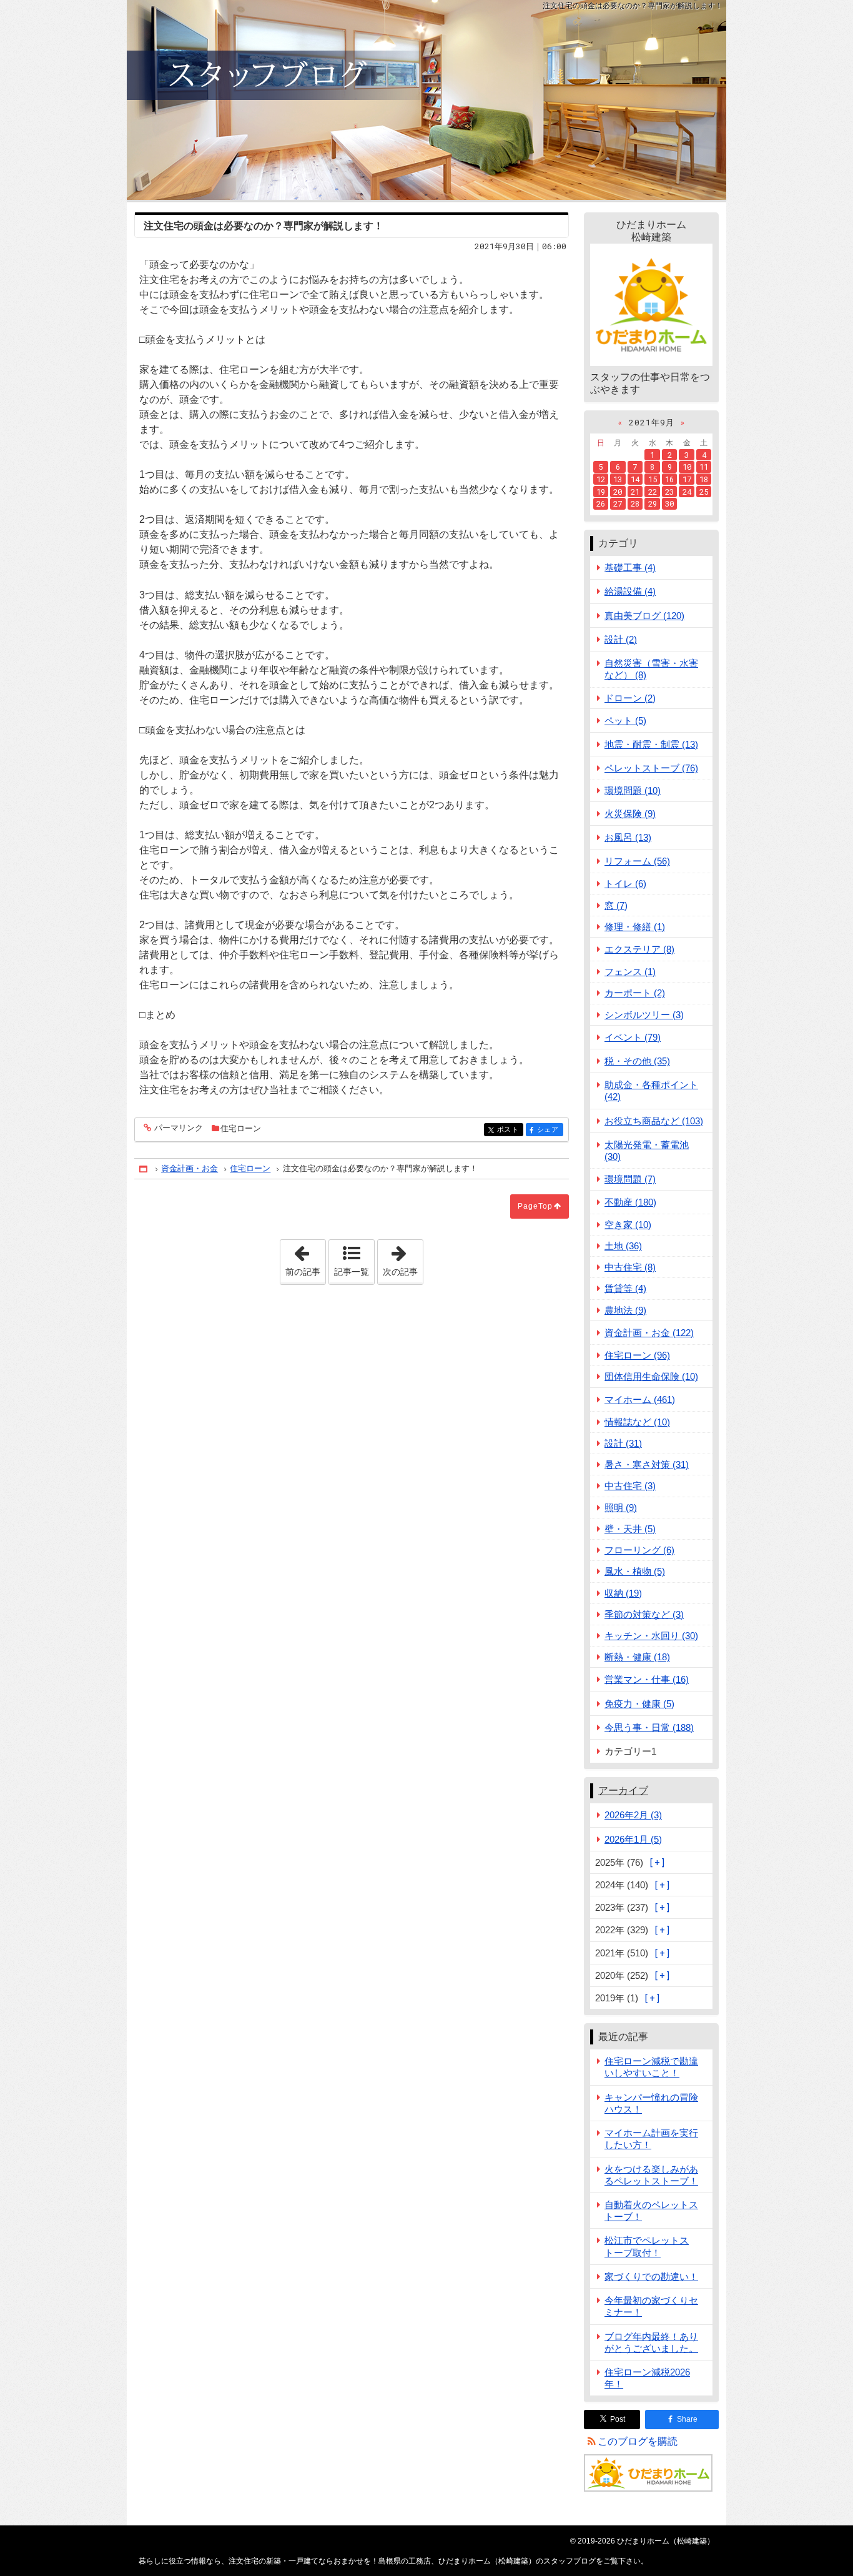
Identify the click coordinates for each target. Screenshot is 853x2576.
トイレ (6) (625, 884)
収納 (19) (623, 1593)
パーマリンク (179, 1128)
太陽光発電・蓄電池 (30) (647, 1151)
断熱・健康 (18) (637, 1657)
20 (618, 492)
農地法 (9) (625, 1310)
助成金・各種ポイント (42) (651, 1091)
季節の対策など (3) (644, 1614)
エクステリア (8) (639, 949)
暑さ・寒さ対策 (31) (647, 1464)
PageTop (535, 1206)
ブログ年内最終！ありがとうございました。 (651, 2342)
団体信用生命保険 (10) (651, 1376)
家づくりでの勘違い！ (651, 2276)
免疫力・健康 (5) (639, 1704)
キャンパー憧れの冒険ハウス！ (651, 2103)
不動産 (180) (630, 1202)
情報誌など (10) (637, 1422)
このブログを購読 (638, 2441)
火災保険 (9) (630, 814)
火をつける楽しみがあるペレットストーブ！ (651, 2175)
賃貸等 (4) (625, 1288)
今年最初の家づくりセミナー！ (651, 2306)
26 (601, 503)
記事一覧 (352, 1272)
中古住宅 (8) (630, 1267)
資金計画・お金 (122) (649, 1333)
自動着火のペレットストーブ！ (651, 2211)
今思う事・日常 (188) (649, 1727)
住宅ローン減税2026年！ (647, 2378)
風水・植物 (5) (635, 1571)
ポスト (510, 1130)
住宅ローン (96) (637, 1355)
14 (635, 479)
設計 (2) (621, 639)
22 (653, 492)
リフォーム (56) (637, 861)
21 (635, 492)
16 (669, 479)
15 (653, 479)
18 (704, 479)
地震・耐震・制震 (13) (651, 744)
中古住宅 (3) (630, 1486)
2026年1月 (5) (633, 1839)
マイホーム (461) (640, 1399)
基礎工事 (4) (630, 567)
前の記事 (305, 1258)
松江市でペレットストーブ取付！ (647, 2246)
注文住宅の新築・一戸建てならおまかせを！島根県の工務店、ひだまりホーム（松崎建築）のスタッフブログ (426, 100)
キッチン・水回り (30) (651, 1636)
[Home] (144, 1169)
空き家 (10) (628, 1225)
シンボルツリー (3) (644, 1015)
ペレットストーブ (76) (651, 768)
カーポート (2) (635, 993)
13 (618, 479)
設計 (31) (623, 1443)
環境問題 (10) (633, 790)
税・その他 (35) (637, 1061)
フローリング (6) (639, 1550)
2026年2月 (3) (633, 1815)
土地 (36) (623, 1246)
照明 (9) (621, 1508)
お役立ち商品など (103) (654, 1121)
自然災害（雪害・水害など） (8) (651, 669)
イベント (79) (633, 1037)
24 (687, 492)
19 (601, 492)
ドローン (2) (630, 698)
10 (687, 467)
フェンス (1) (630, 972)
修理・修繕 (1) (635, 927)
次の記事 (403, 1258)
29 (653, 503)
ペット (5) (625, 721)
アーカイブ (623, 1791)
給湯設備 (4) (630, 591)
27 (618, 503)
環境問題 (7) (630, 1179)
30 (669, 503)
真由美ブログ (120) (644, 616)
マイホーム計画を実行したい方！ (651, 2139)
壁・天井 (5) (630, 1529)
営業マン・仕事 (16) (647, 1679)
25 (704, 492)
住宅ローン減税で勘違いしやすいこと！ (651, 2067)
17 (687, 479)
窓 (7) (616, 905)
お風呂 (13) (628, 837)
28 (635, 503)
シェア (550, 1130)
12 (601, 479)
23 (669, 492)
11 (704, 467)
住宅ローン (241, 1128)
